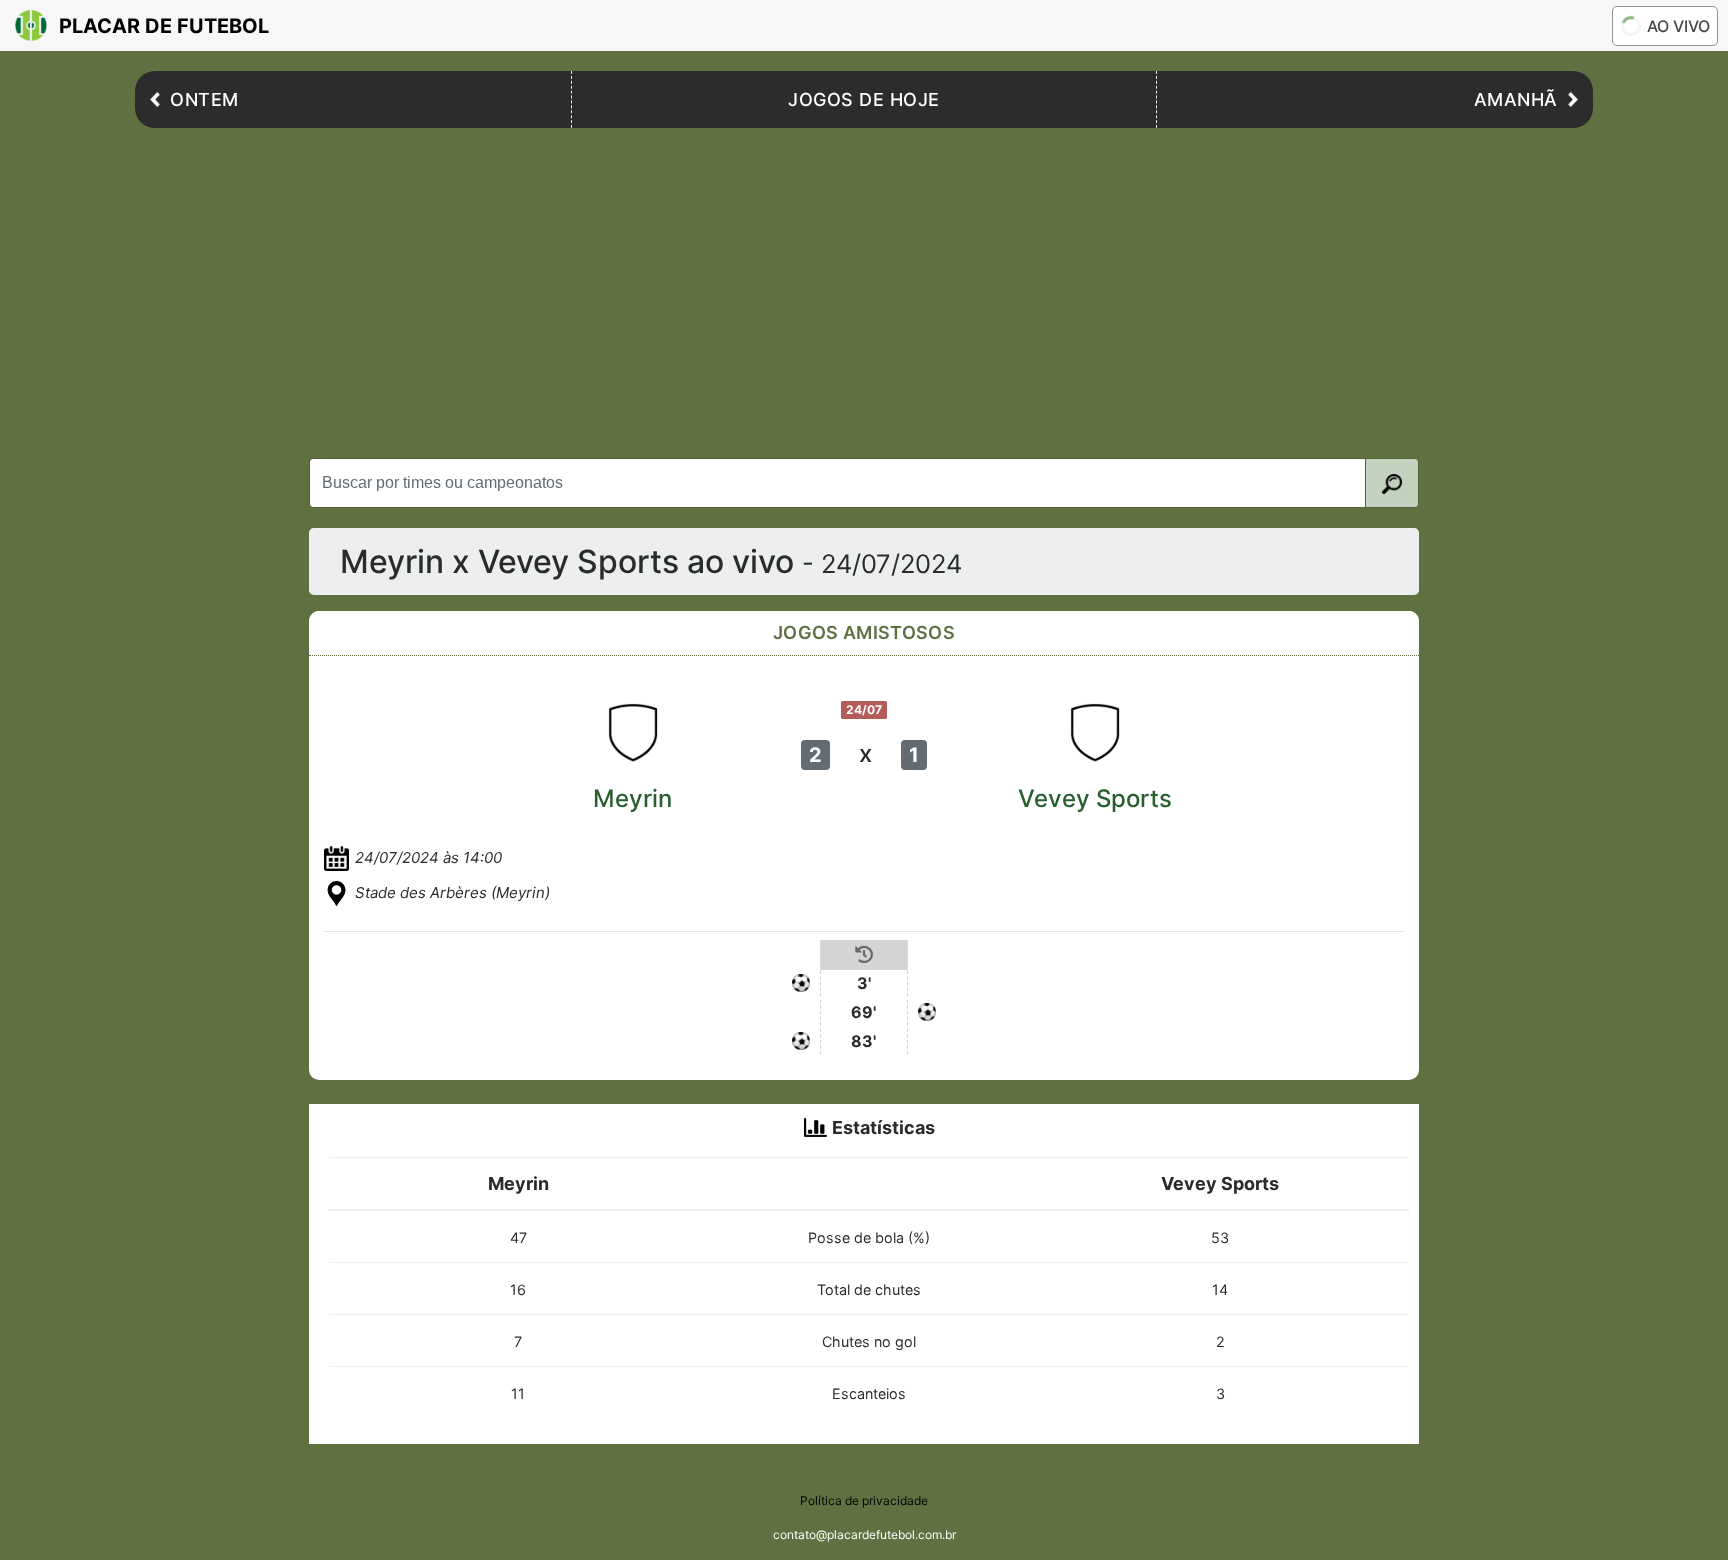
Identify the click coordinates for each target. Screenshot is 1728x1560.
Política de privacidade (864, 1500)
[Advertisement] (864, 288)
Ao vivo (1678, 26)
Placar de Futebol (164, 26)
